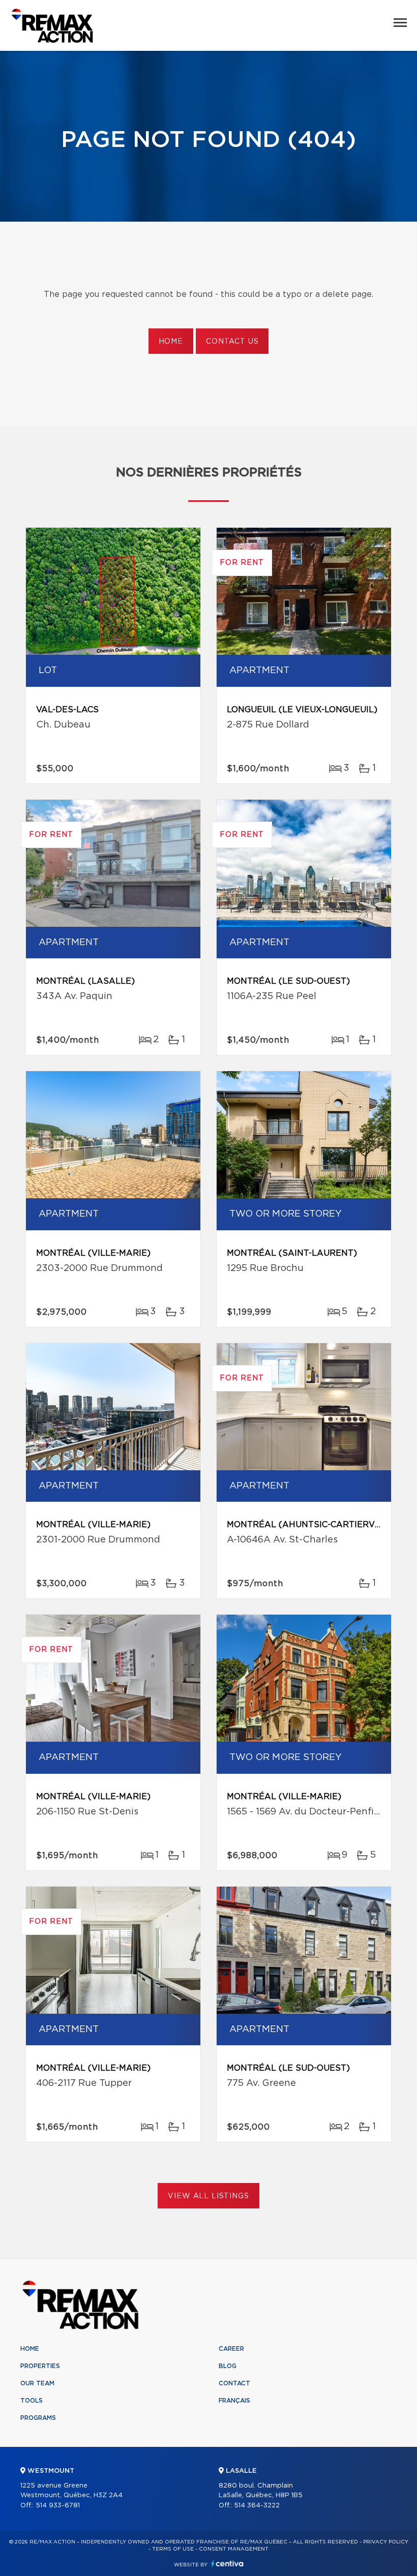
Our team (37, 2383)
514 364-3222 (257, 2506)
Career (231, 2349)
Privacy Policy (386, 2542)
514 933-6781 (58, 2506)
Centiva (227, 2564)
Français (234, 2401)
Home (171, 342)
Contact (234, 2383)
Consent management (234, 2549)
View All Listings (208, 2196)
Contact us (232, 342)
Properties (40, 2366)
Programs (38, 2418)
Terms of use (173, 2549)
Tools (32, 2401)
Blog (228, 2366)
